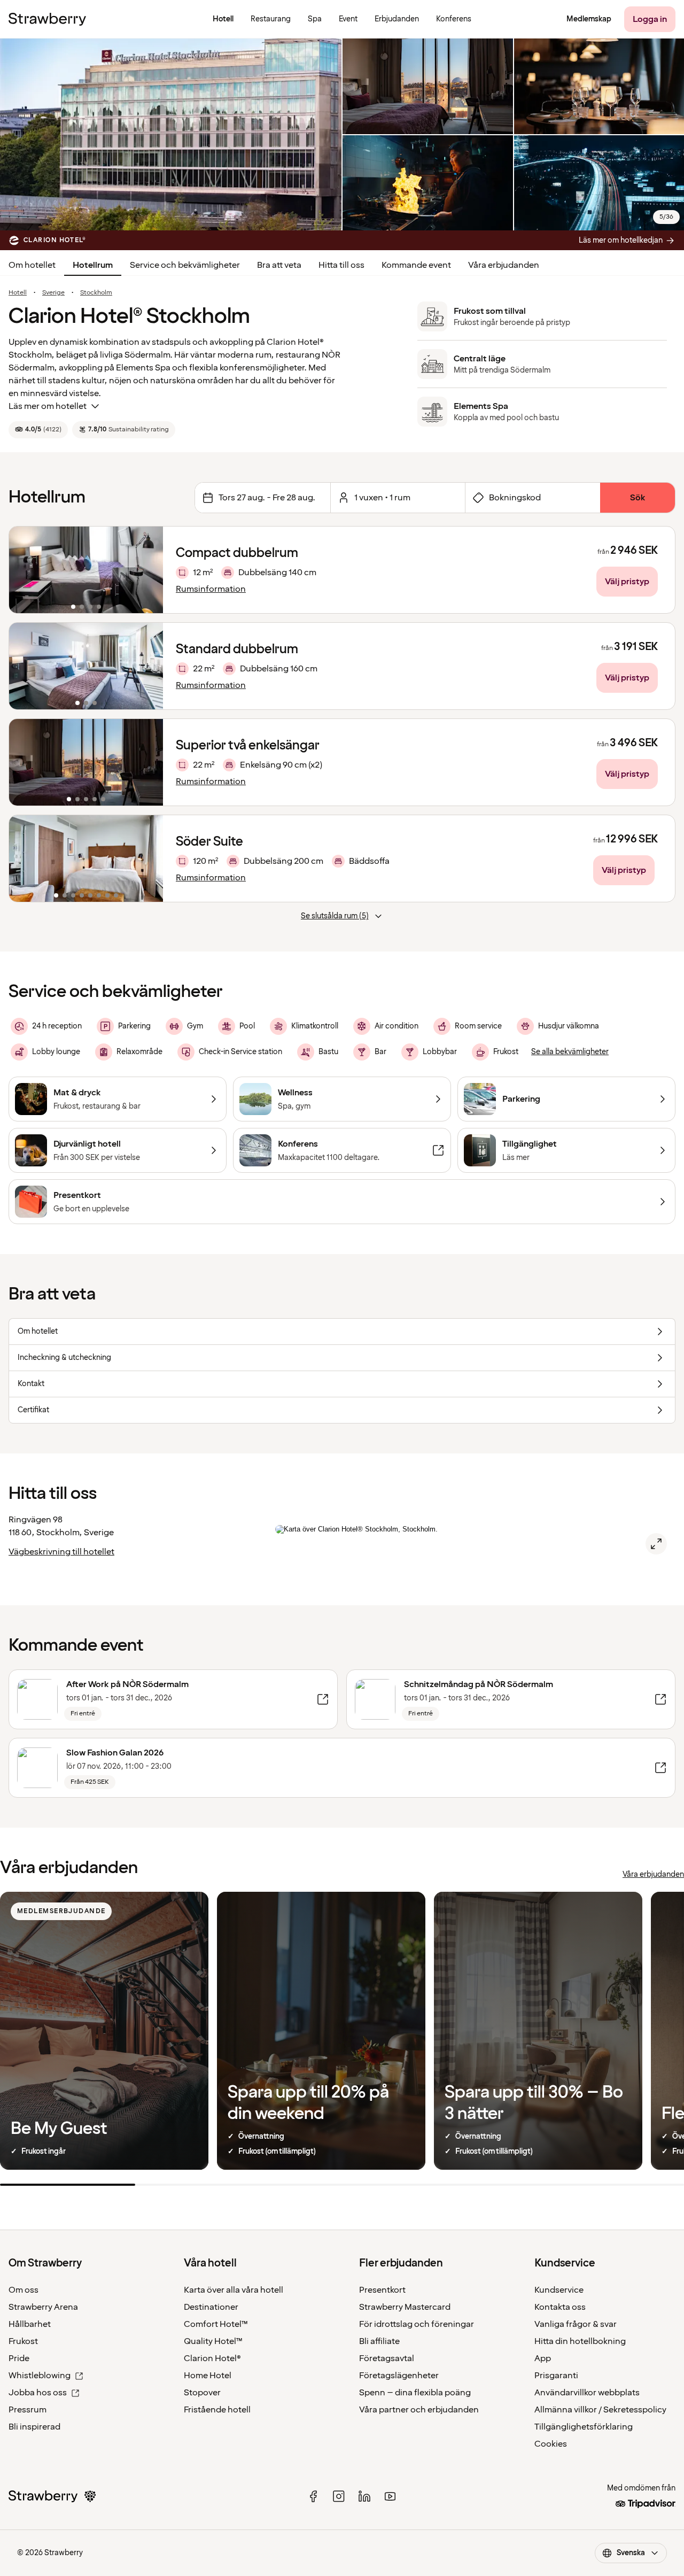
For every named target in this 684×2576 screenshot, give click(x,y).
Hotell (18, 293)
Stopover (202, 2393)
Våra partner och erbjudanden (419, 2410)
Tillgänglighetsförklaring (584, 2427)
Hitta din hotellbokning (580, 2341)
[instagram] (339, 2496)
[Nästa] (148, 570)
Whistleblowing (40, 2376)
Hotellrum (93, 265)
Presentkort (382, 2290)
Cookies (551, 2444)
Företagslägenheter (399, 2376)
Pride (19, 2358)
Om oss (24, 2290)
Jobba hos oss (38, 2393)
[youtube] (390, 2496)
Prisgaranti (556, 2376)
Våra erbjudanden (504, 265)
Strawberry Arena (43, 2307)
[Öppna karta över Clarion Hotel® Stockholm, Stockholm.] (656, 1544)
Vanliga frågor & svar (576, 2324)
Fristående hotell (217, 2410)
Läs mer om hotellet (48, 406)
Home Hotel (208, 2376)
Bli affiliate (379, 2341)
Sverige (53, 293)
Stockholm (96, 293)
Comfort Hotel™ (216, 2324)
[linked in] (364, 2496)
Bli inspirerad (34, 2427)
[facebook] (313, 2496)
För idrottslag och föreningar (417, 2324)
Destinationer (211, 2307)
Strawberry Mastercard (405, 2307)
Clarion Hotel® (212, 2358)
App (543, 2358)
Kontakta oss (560, 2307)
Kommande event (416, 265)
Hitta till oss (341, 265)
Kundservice (559, 2290)
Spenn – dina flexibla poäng (415, 2393)
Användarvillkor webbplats (587, 2393)
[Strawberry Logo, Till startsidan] (47, 19)
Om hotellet (32, 265)
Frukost (23, 2341)
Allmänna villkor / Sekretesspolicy (600, 2410)
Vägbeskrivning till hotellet (61, 1552)
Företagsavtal (387, 2358)
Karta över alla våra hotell (234, 2290)
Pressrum (28, 2410)
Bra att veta (279, 265)
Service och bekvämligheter (185, 265)
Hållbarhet (30, 2324)
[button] (86, 570)
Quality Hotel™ (213, 2341)
